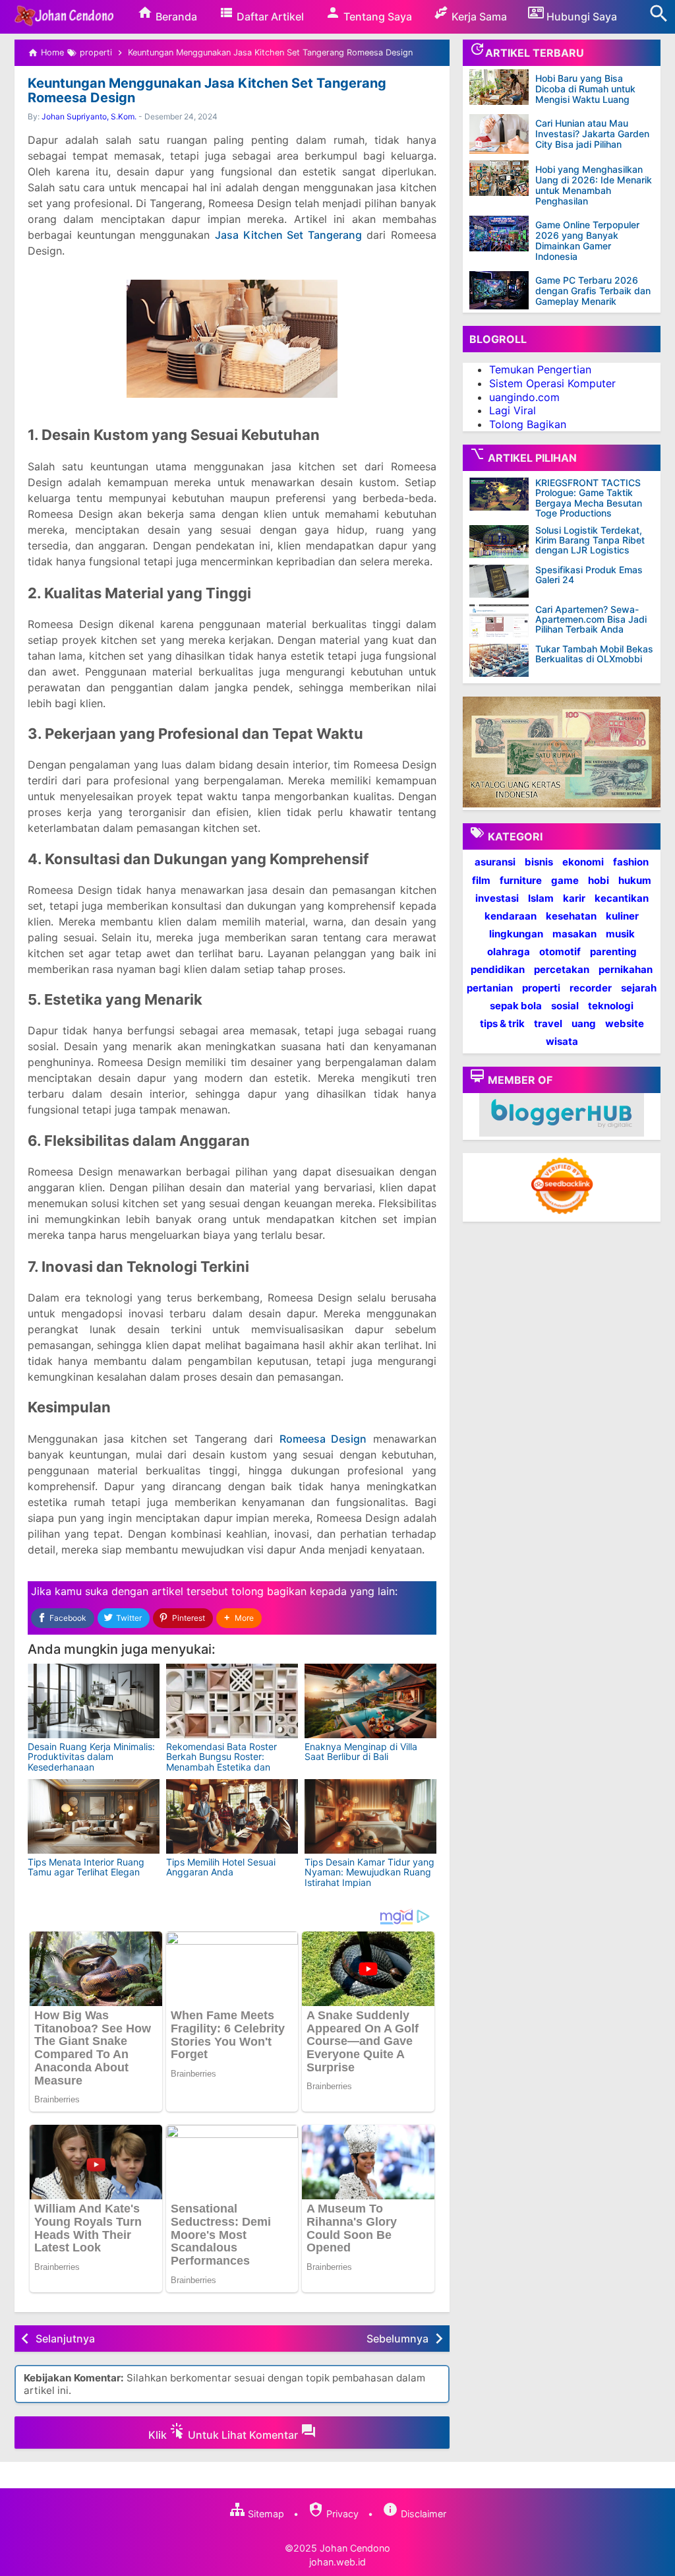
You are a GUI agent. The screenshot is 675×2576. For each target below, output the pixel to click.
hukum (635, 880)
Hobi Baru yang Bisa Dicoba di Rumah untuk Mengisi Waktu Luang (585, 89)
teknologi (611, 1006)
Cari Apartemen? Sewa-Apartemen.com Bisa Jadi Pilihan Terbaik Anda (591, 619)
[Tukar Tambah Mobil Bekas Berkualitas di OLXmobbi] (502, 660)
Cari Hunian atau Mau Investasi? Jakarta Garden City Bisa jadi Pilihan (592, 134)
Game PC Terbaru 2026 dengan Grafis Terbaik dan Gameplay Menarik (593, 291)
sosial (565, 1006)
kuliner (622, 916)
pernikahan (626, 969)
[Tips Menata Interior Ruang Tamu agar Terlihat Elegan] (94, 1816)
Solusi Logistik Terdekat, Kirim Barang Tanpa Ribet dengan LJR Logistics (590, 540)
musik (620, 934)
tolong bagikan (269, 1591)
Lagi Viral (513, 410)
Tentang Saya (376, 16)
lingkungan (516, 934)
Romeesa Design (323, 1439)
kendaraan (511, 916)
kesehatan (571, 916)
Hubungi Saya (580, 16)
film (481, 880)
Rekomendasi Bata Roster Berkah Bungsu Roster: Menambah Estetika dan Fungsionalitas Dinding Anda (227, 1762)
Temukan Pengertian (540, 369)
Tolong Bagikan (528, 424)
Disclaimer (422, 2514)
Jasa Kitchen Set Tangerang (288, 235)
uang (584, 1023)
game (565, 880)
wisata (562, 1041)
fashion (631, 862)
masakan (574, 934)
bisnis (539, 862)
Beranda (175, 16)
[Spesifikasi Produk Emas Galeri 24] (502, 581)
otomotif (560, 952)
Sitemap (265, 2514)
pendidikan (498, 969)
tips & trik (502, 1023)
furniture (521, 880)
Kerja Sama (478, 16)
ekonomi (583, 862)
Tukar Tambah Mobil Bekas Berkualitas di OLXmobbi (594, 654)
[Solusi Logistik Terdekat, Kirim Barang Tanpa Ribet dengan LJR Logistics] (502, 542)
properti (541, 988)
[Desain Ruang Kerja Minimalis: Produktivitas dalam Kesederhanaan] (94, 1701)
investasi (497, 898)
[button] (239, 1618)
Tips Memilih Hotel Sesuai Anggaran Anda (221, 1867)
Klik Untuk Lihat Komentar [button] (224, 2435)
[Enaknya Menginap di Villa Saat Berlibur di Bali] (370, 1701)
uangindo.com (524, 397)
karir (574, 898)
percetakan (562, 969)
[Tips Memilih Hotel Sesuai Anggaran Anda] (232, 1816)
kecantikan (622, 898)
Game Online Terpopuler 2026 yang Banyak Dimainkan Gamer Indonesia (587, 240)
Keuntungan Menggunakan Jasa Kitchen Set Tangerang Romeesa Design (207, 90)
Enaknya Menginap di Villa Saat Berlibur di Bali (361, 1751)
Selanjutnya (65, 2339)
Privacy (341, 2514)
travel (548, 1023)
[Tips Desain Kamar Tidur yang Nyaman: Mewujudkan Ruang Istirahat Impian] (370, 1816)
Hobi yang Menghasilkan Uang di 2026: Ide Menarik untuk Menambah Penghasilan (594, 185)
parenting (613, 952)
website (625, 1023)
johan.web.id (337, 2562)
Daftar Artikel (269, 16)
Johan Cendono (355, 2548)
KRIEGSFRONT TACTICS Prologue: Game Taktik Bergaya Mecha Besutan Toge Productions (589, 498)
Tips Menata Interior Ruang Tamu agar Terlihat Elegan (86, 1867)
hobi (599, 880)
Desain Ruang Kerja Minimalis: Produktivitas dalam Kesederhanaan (91, 1757)
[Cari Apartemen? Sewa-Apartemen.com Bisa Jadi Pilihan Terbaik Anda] (502, 621)
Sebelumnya (397, 2339)
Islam (541, 898)
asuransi (495, 862)
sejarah (639, 988)
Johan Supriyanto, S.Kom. (89, 116)
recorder (591, 988)
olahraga (509, 952)
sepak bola (516, 1006)
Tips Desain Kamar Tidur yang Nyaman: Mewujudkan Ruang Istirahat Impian (369, 1872)
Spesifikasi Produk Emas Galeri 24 (589, 575)
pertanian (490, 988)
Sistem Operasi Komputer (552, 383)
